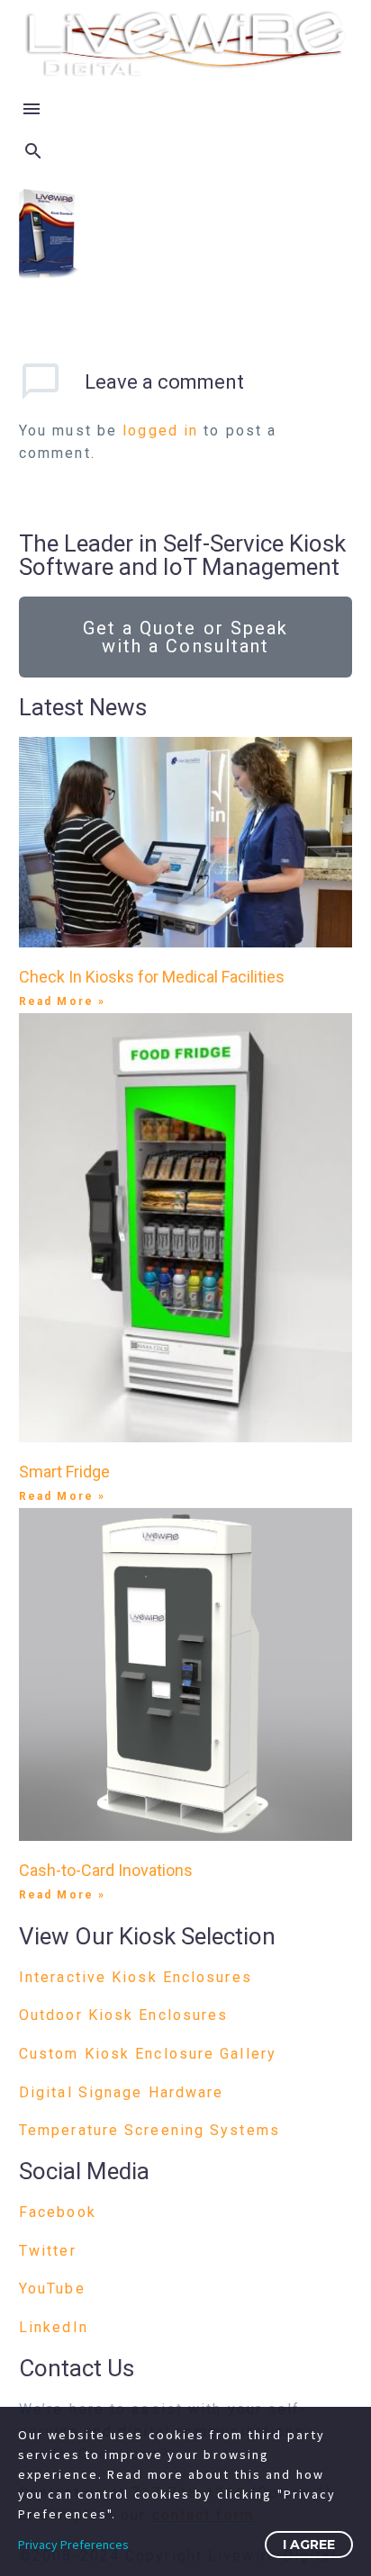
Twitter (48, 2251)
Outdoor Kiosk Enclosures (123, 2015)
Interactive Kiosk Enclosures (136, 1977)
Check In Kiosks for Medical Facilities (152, 977)
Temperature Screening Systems (149, 2130)
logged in (160, 431)
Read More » (62, 1001)
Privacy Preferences (73, 2545)
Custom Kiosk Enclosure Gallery (148, 2054)
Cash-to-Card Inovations (106, 1870)
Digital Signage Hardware (121, 2092)
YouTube (52, 2289)
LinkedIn (54, 2327)
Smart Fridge (64, 1472)
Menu (32, 109)
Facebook (58, 2212)
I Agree (309, 2545)
